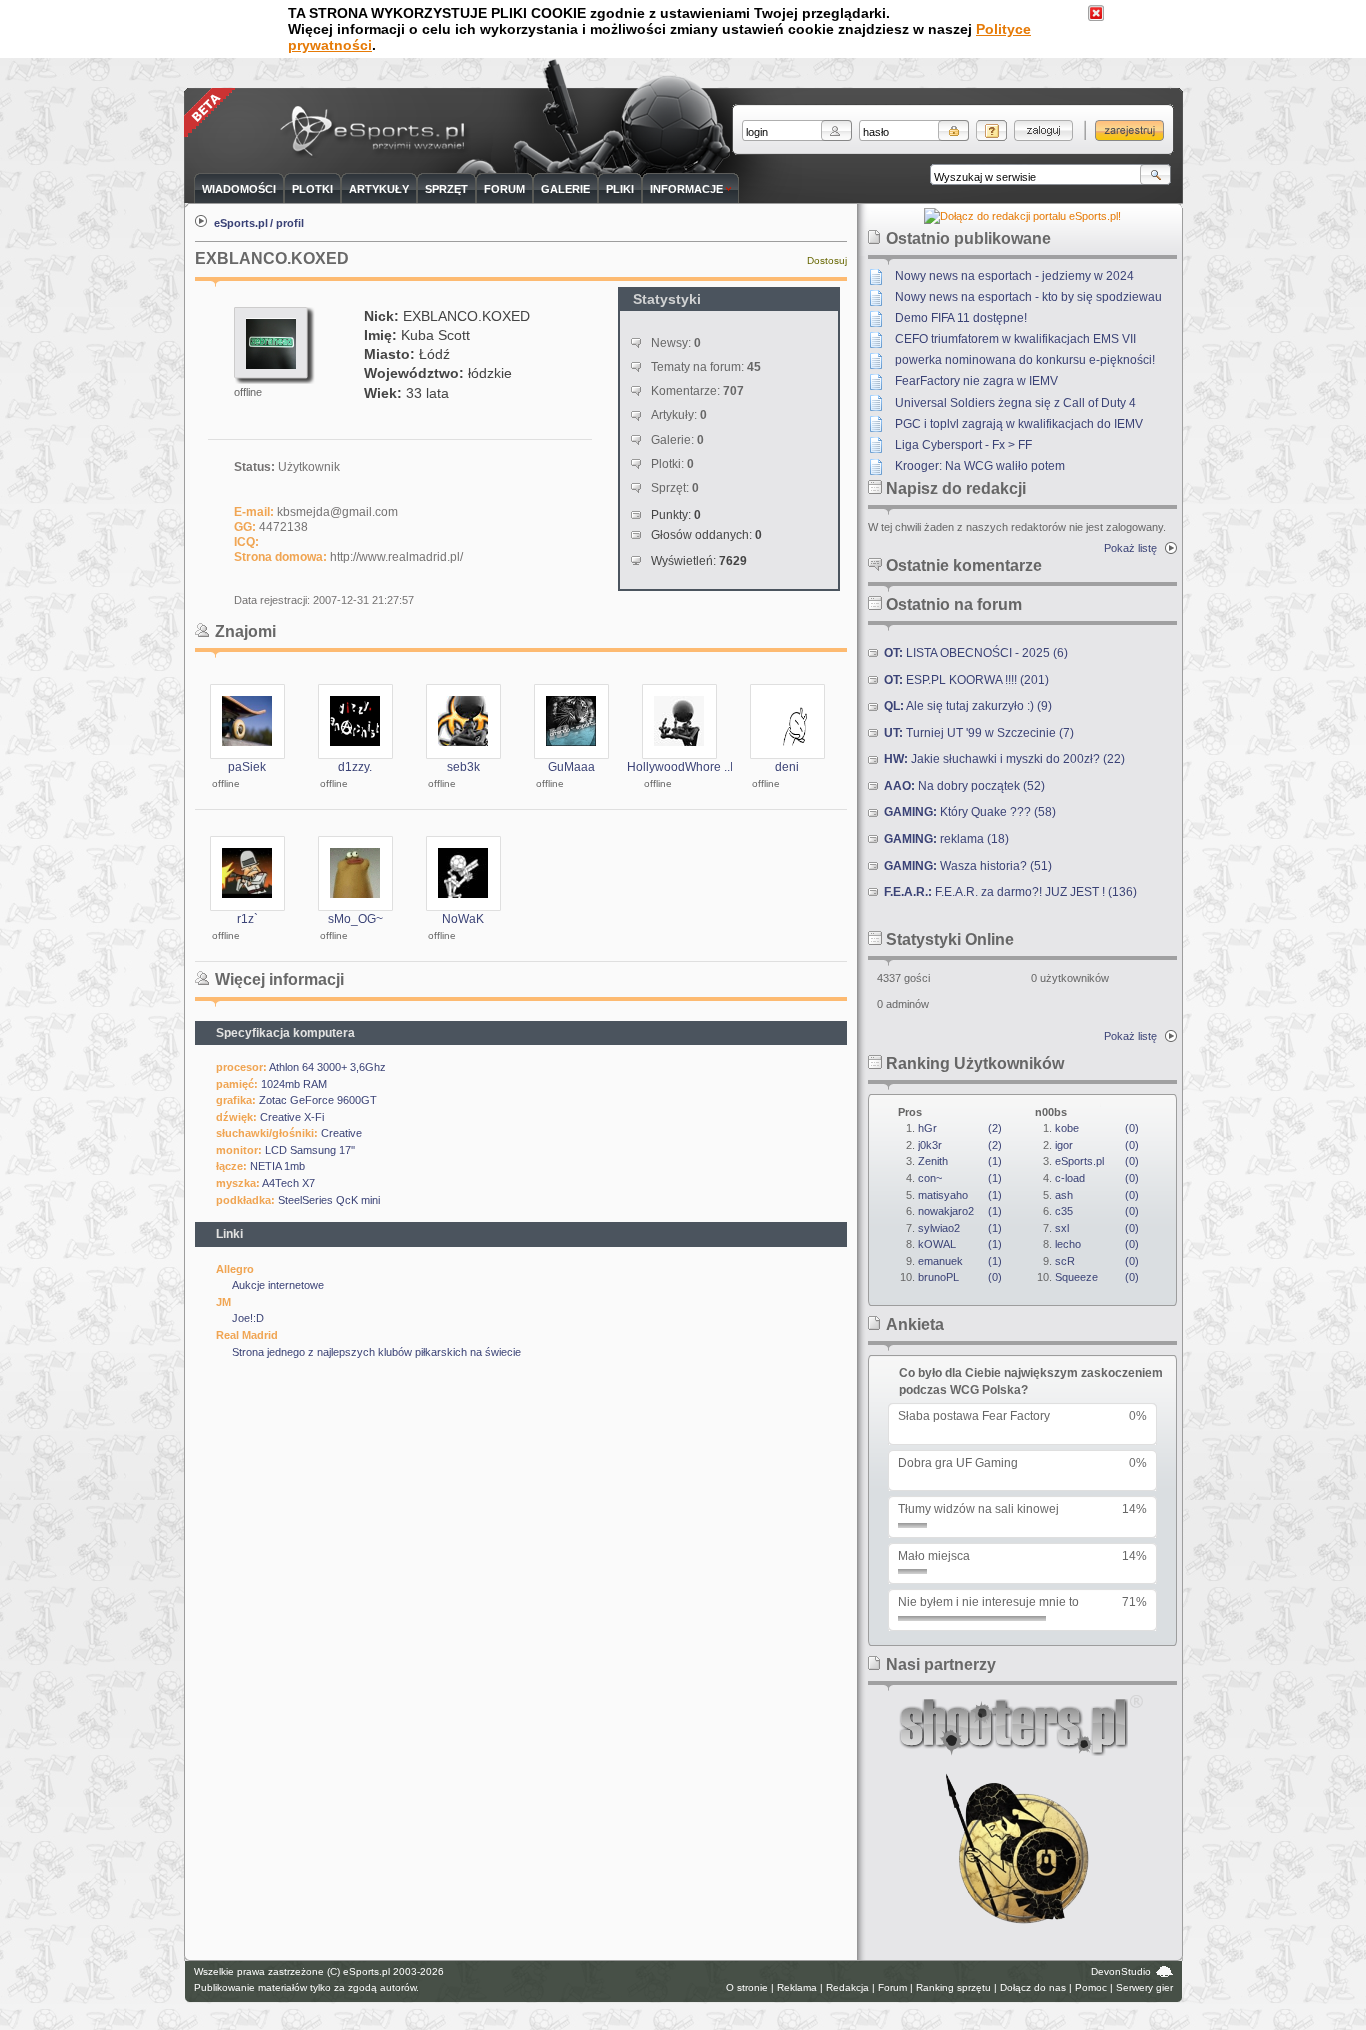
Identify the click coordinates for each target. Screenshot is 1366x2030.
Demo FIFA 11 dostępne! (961, 318)
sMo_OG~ (355, 919)
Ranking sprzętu (953, 1987)
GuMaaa (571, 767)
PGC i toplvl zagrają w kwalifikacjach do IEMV (1019, 424)
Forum (892, 1987)
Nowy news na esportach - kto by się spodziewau (1028, 297)
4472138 (283, 527)
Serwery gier (1144, 1987)
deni (787, 767)
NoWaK (463, 919)
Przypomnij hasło (991, 130)
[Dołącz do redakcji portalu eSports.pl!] (1022, 216)
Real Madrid (247, 1335)
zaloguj (1043, 130)
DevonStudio (1121, 1971)
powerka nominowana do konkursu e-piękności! (1025, 360)
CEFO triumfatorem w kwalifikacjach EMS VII (1015, 339)
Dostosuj (827, 260)
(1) (960, 1161)
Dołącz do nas (1033, 1987)
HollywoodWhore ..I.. (683, 767)
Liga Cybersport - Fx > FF (963, 445)
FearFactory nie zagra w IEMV (976, 381)
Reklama (797, 1987)
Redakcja (847, 1987)
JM (223, 1302)
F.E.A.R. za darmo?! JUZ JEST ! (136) (1010, 892)
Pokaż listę (1130, 548)
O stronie (747, 1987)
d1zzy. (355, 767)
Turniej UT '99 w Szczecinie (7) (979, 733)
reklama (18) (946, 839)
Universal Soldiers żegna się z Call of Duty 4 (1015, 403)
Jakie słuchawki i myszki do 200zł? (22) (1004, 759)
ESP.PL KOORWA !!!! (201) (966, 680)
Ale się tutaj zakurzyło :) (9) (968, 706)
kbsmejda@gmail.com (337, 512)
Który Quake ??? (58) (970, 812)
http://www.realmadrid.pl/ (396, 557)
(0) (960, 1277)
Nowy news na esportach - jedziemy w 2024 (1014, 276)
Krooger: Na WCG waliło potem (980, 466)
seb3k (463, 767)
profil (290, 223)
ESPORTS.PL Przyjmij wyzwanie (377, 132)
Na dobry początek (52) (964, 786)
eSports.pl (241, 223)
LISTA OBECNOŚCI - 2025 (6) (976, 653)
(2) (960, 1128)
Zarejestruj (1129, 130)
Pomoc (1091, 1987)
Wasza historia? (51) (968, 866)
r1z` (247, 919)
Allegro (235, 1269)
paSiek (247, 767)
